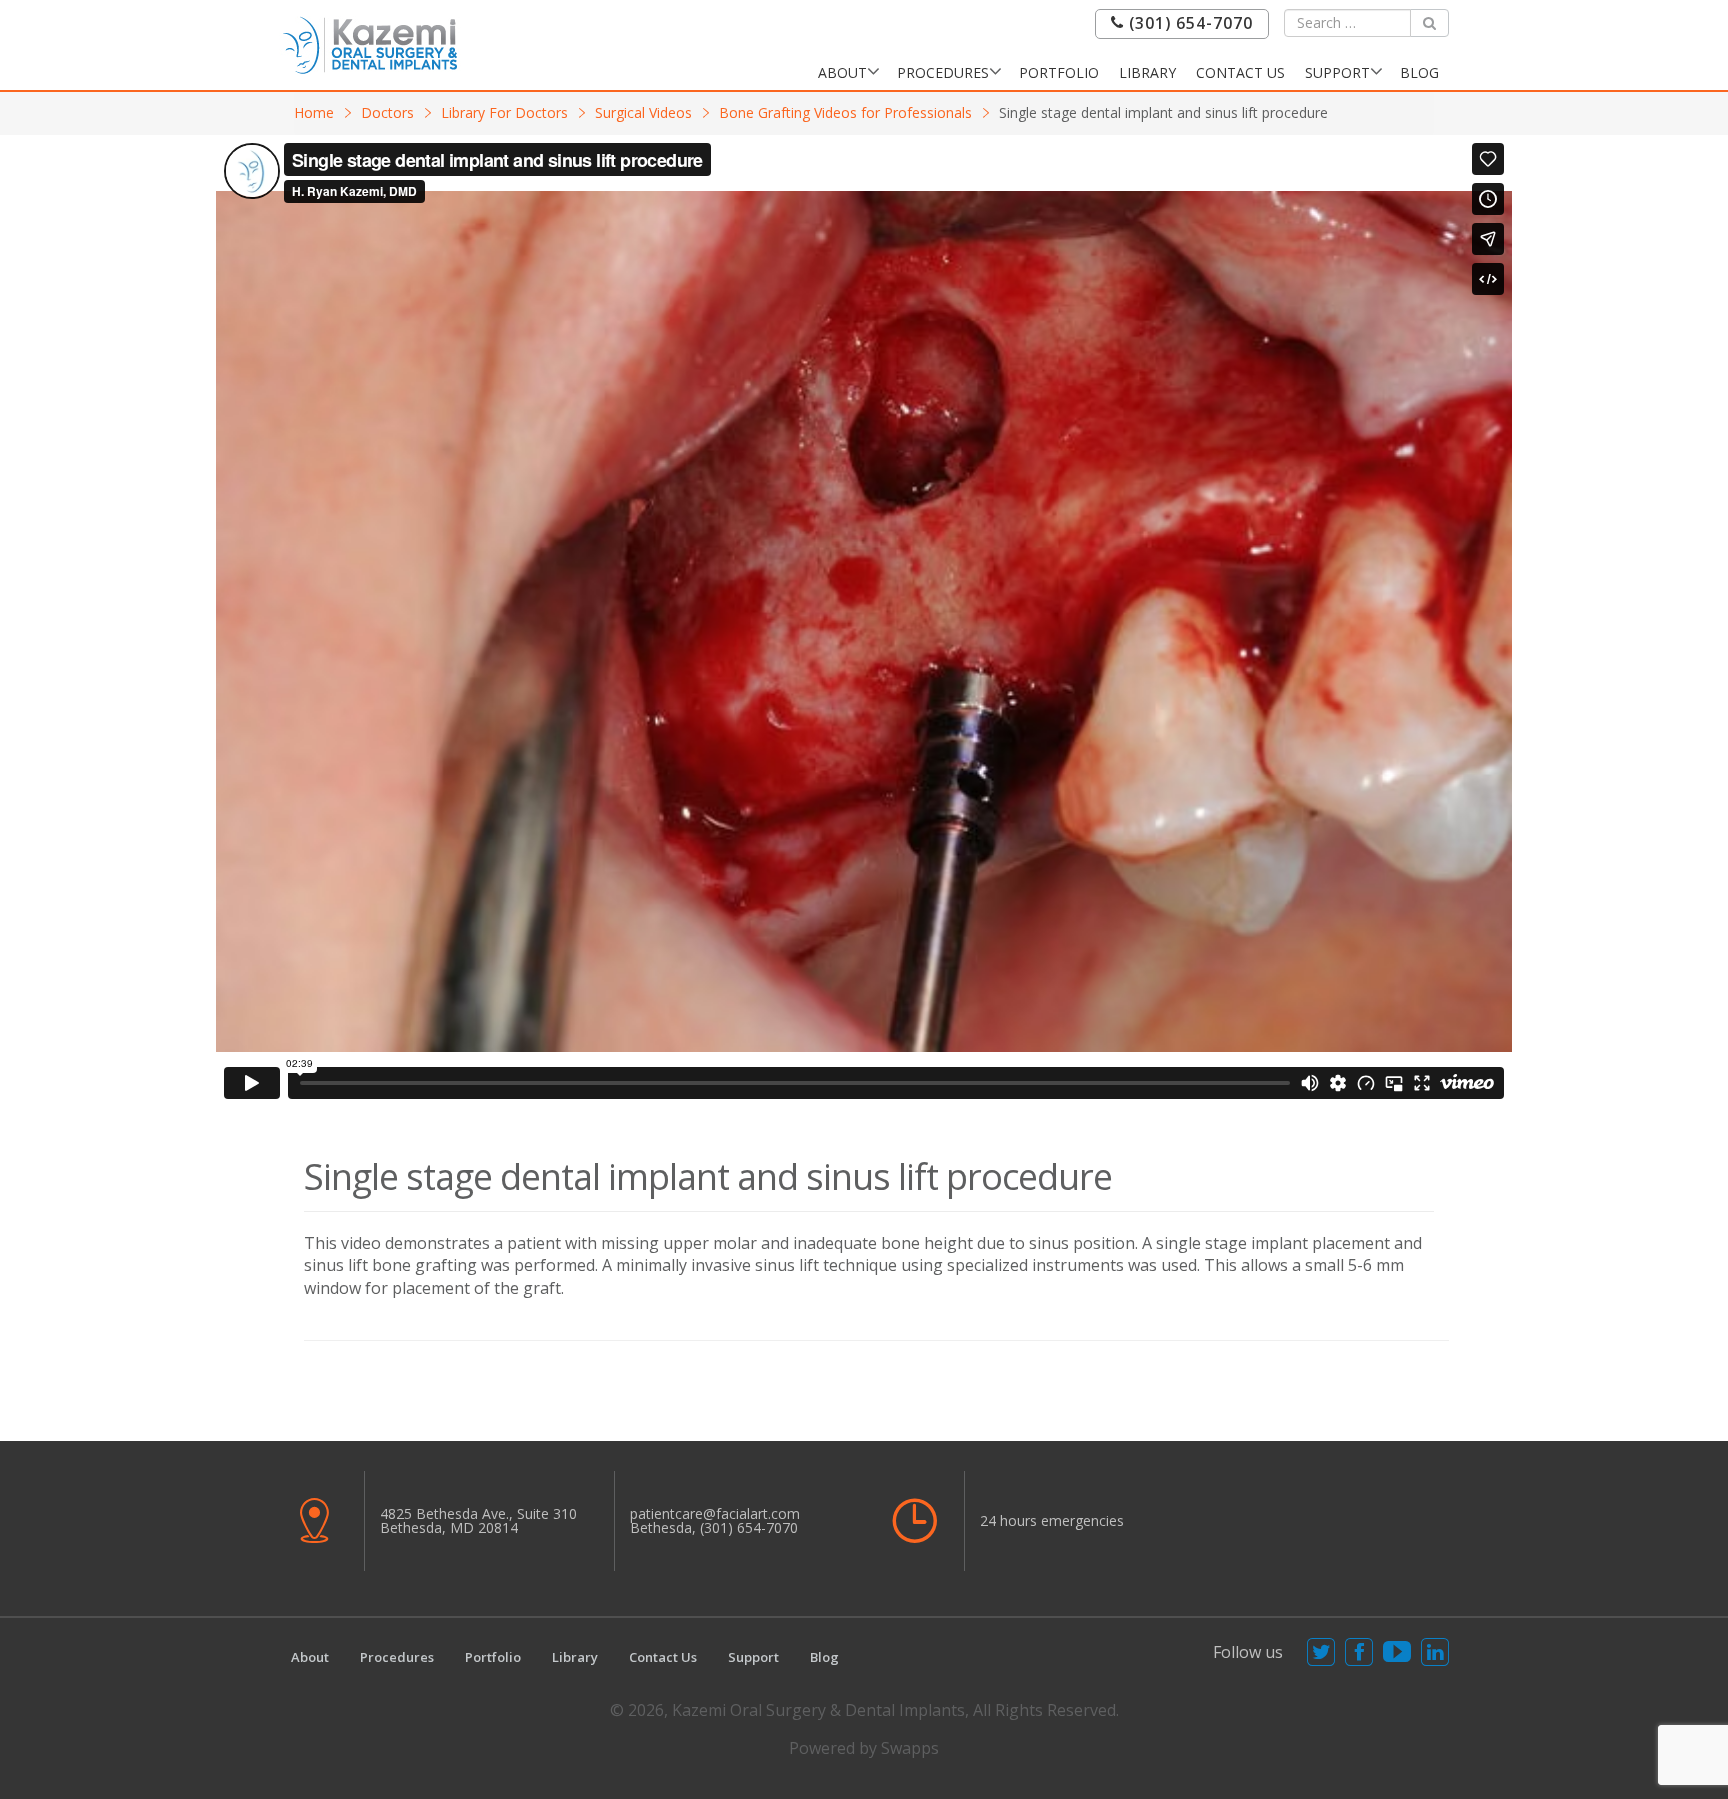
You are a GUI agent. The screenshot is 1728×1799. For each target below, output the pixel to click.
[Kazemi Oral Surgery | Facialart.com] (370, 43)
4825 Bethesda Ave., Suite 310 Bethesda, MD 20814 (478, 1520)
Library (1147, 72)
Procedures (943, 72)
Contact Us (1240, 72)
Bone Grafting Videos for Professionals (845, 112)
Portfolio (1059, 72)
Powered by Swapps (864, 1748)
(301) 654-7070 (1188, 23)
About (842, 72)
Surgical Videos (643, 112)
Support (1337, 72)
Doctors (387, 112)
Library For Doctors (504, 112)
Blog (1419, 72)
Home (314, 112)
